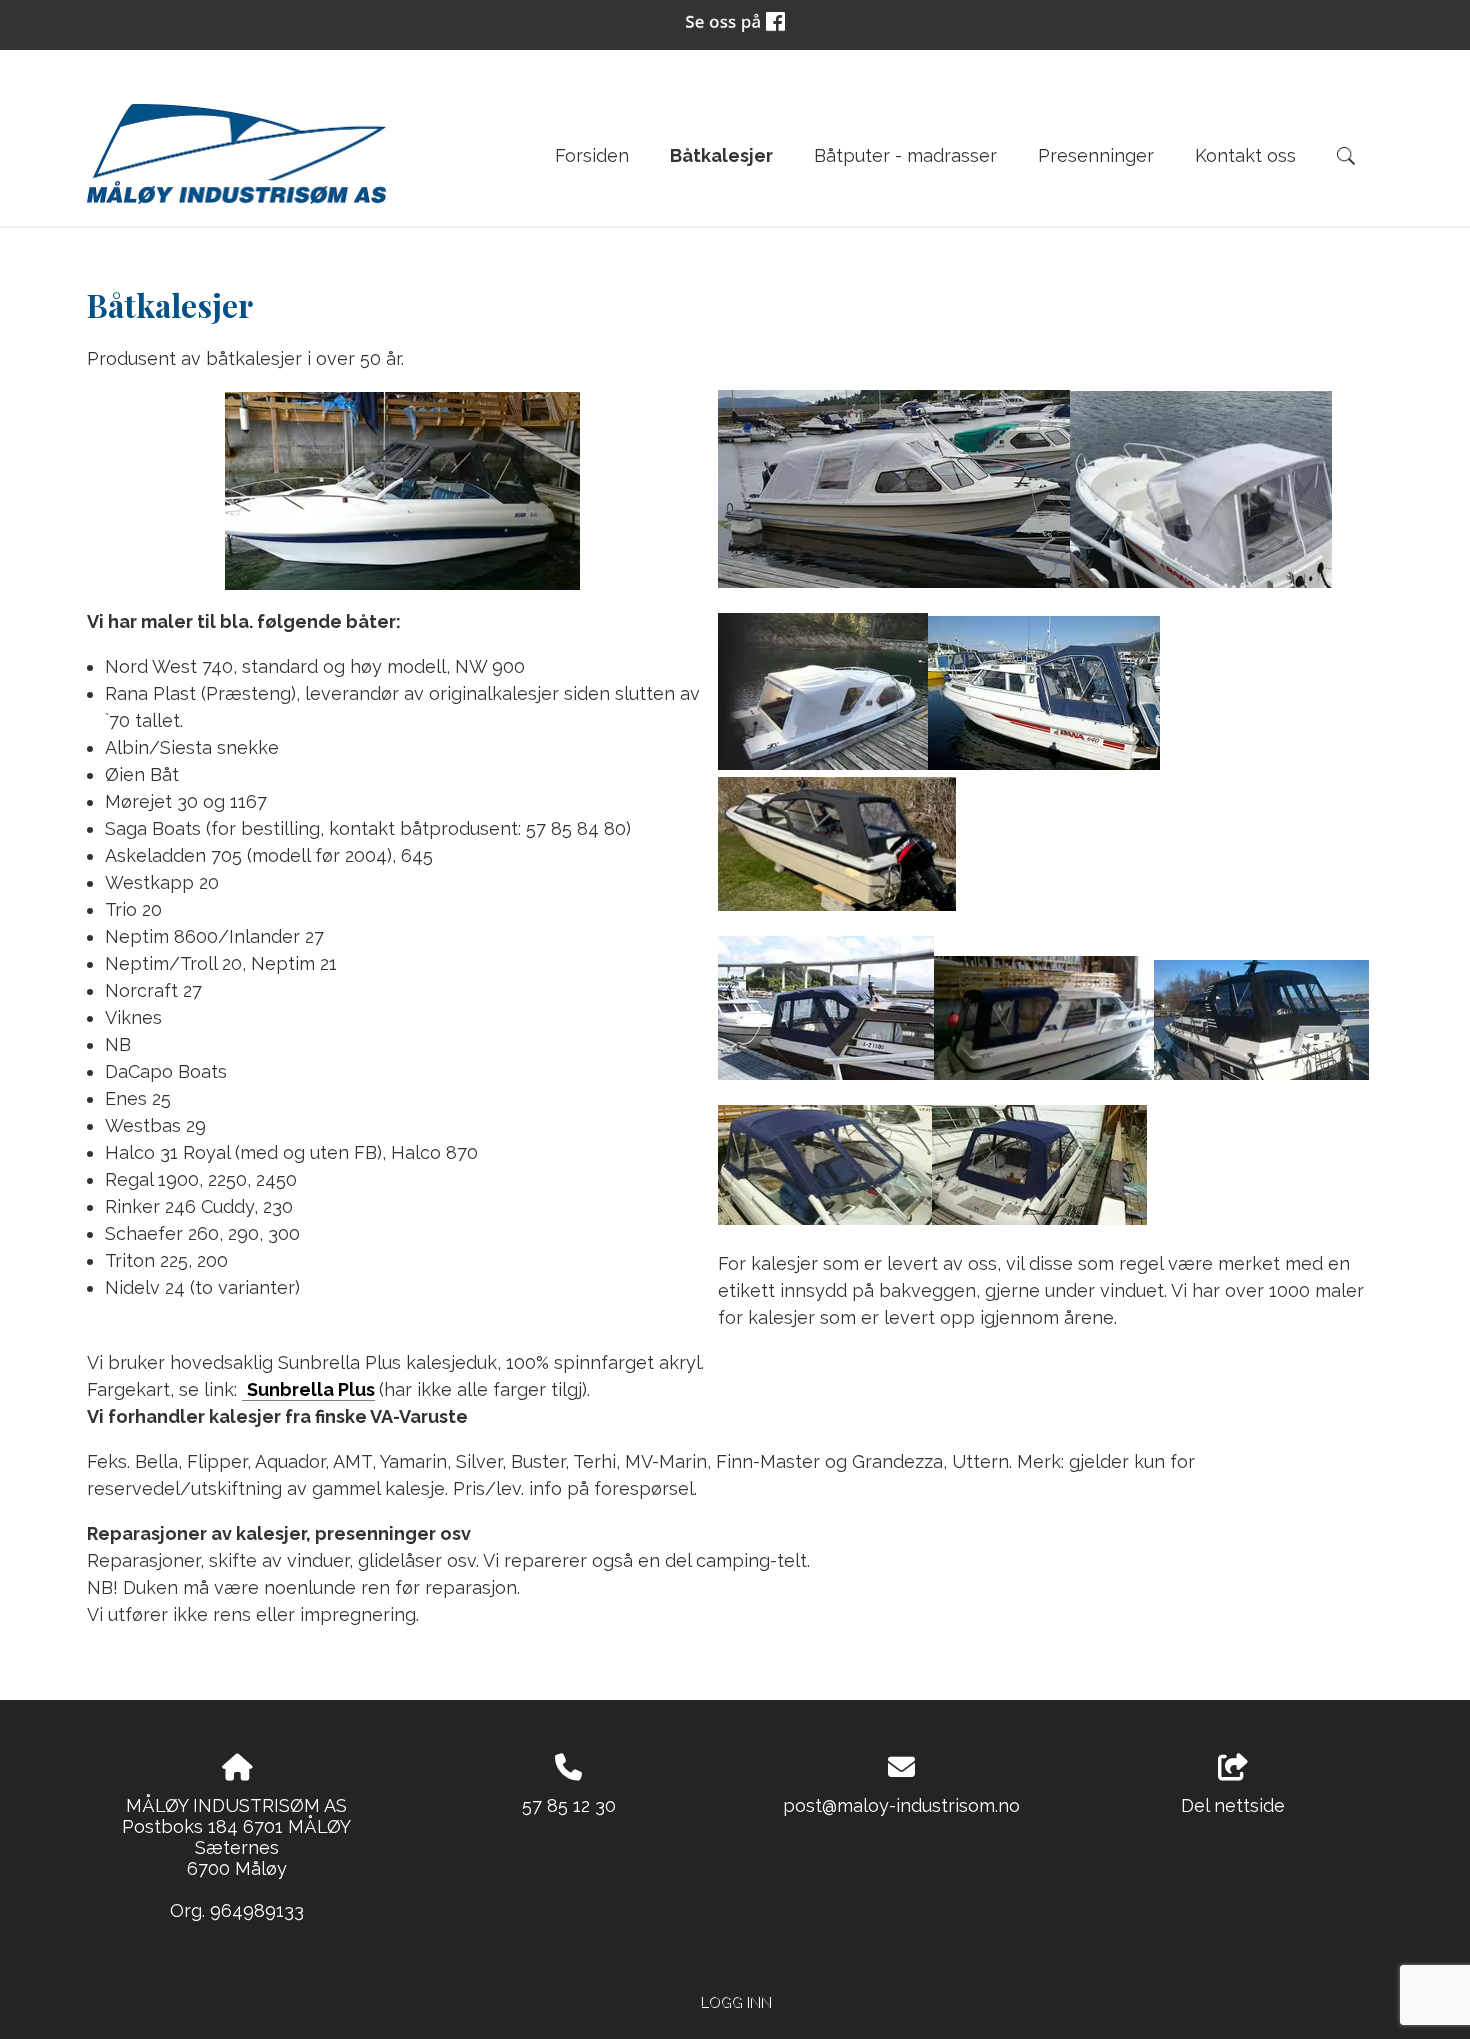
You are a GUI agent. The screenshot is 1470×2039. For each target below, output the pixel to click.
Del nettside (1233, 1805)
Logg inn (735, 2001)
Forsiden (592, 155)
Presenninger (1096, 155)
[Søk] (1346, 156)
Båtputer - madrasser (905, 155)
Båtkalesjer (721, 155)
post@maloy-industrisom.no (901, 1805)
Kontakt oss (1245, 155)
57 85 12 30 (569, 1805)
